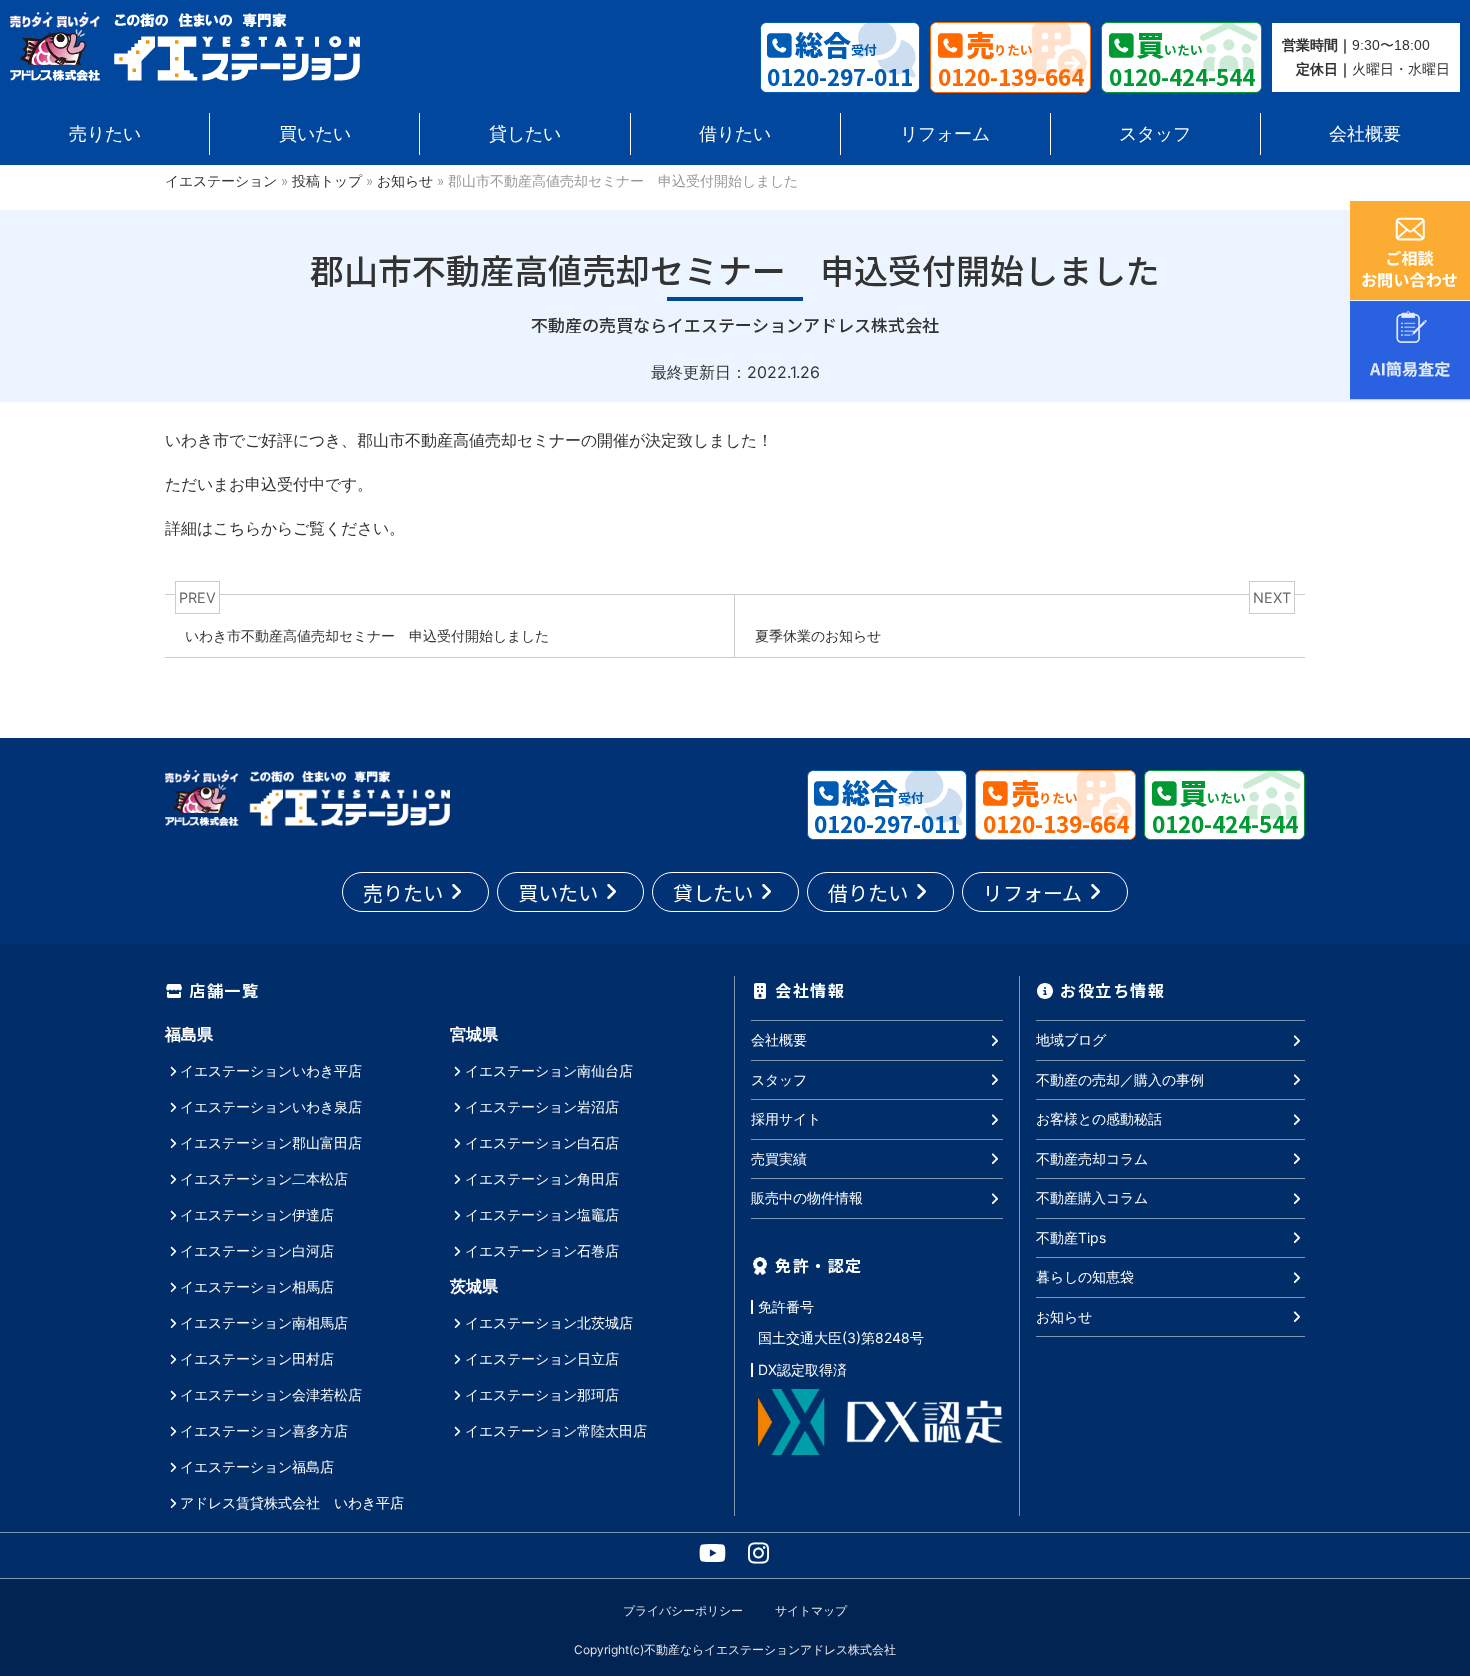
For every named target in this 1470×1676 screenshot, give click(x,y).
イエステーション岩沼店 (542, 1106)
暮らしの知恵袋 (1085, 1276)
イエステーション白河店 (257, 1250)
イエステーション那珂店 (542, 1394)
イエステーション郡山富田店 (271, 1142)
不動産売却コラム (1092, 1158)
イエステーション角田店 (542, 1178)
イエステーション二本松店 (264, 1178)
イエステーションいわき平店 (271, 1070)
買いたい (315, 133)
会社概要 (1365, 133)
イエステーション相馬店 (257, 1286)
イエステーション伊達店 (257, 1214)
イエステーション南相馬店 (264, 1322)
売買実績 (779, 1158)
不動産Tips (1071, 1237)
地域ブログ (1071, 1039)
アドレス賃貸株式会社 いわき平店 (292, 1502)
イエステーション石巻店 (542, 1250)
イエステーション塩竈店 (542, 1214)
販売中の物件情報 (807, 1197)
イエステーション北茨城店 (549, 1322)
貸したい (525, 133)
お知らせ (405, 181)
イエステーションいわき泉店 (271, 1106)
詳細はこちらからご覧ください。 (285, 528)
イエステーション (221, 181)
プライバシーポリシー (683, 1610)
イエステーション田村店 (257, 1358)
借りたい (735, 133)
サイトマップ (811, 1610)
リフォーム (945, 133)
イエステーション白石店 (542, 1142)
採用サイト (786, 1118)
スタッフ (1155, 133)
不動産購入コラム (1092, 1197)
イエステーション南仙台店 (549, 1070)
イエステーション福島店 (257, 1466)
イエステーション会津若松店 (271, 1394)
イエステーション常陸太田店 (556, 1430)
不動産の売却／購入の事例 (1120, 1079)
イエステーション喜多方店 (264, 1430)
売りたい (105, 133)
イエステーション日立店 (542, 1358)
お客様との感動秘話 (1099, 1118)
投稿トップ (327, 181)
